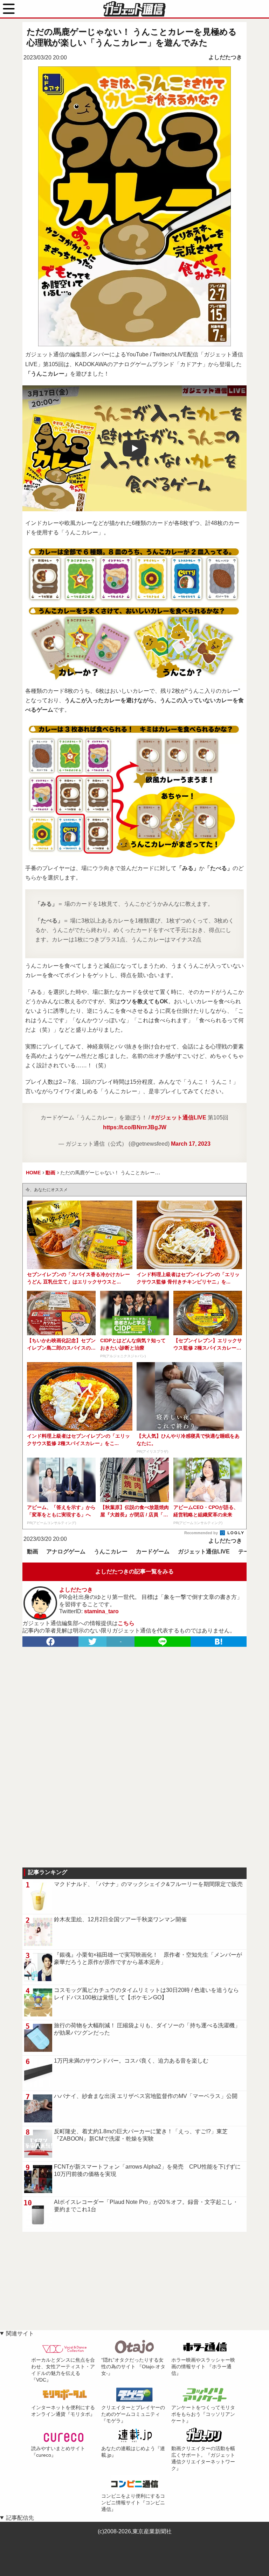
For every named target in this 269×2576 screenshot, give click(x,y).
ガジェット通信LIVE (204, 1552)
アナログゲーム (66, 1552)
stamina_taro (101, 1611)
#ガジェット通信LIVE (179, 1118)
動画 (33, 1552)
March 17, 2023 (191, 1144)
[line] (163, 1642)
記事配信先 (20, 2518)
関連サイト (20, 2333)
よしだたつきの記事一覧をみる (134, 1571)
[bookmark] (219, 1642)
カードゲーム (153, 1552)
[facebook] (50, 1642)
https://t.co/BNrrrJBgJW (135, 1127)
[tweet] (92, 1642)
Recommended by (202, 1533)
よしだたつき (225, 57)
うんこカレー (111, 1552)
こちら (126, 1623)
